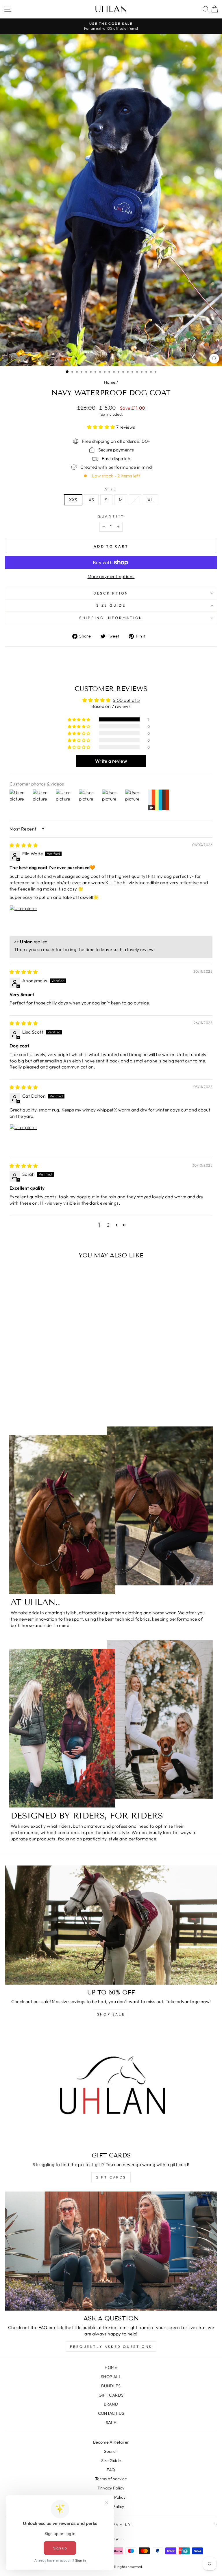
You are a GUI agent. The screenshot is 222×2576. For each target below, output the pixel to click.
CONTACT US (111, 2413)
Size (111, 489)
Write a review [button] (111, 761)
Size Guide (111, 2461)
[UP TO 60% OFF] (111, 1925)
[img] (24, 845)
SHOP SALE (111, 2014)
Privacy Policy (111, 2488)
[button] (102, 427)
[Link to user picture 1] (23, 919)
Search (111, 2451)
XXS (73, 500)
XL (150, 500)
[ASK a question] (111, 2251)
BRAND (111, 2404)
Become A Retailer (111, 2442)
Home (110, 382)
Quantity (111, 516)
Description (111, 593)
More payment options (111, 576)
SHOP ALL (111, 2377)
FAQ (111, 2470)
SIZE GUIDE (111, 605)
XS (91, 500)
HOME (111, 2367)
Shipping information (111, 618)
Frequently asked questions (111, 2347)
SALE (111, 2423)
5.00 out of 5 (126, 700)
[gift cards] (111, 2088)
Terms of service (111, 2479)
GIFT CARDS (111, 2177)
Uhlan (111, 9)
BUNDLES (111, 2386)
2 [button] (108, 1225)
